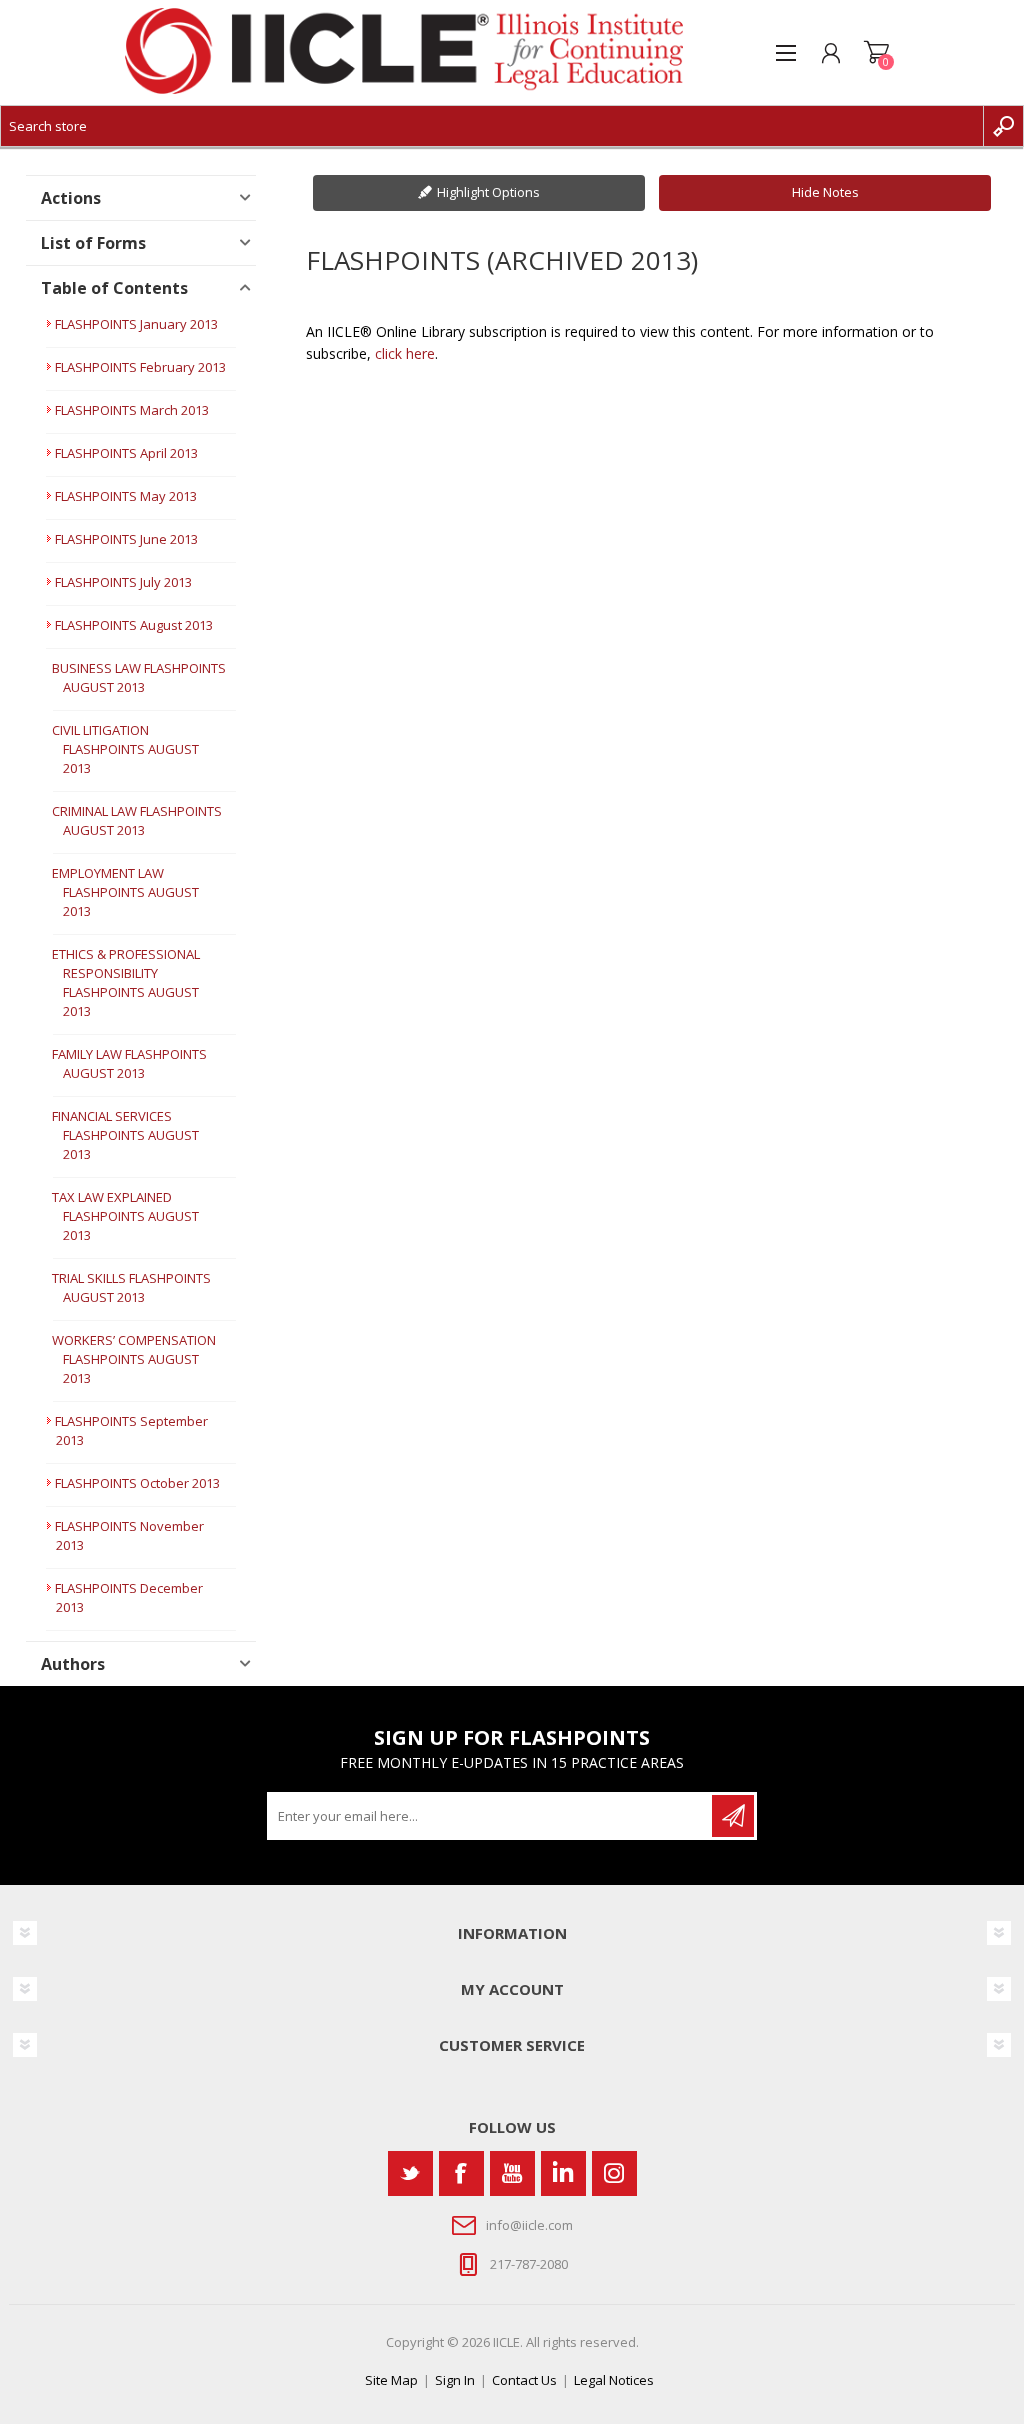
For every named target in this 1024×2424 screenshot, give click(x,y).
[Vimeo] (563, 2173)
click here (405, 353)
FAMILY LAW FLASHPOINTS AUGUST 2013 (129, 1063)
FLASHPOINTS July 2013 (123, 582)
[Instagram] (614, 2173)
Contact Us (524, 2380)
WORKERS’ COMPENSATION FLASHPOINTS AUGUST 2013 (134, 1359)
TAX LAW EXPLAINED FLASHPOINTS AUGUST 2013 (125, 1216)
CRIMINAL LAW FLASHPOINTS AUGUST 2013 (137, 820)
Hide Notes (825, 192)
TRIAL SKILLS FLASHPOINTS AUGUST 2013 (131, 1287)
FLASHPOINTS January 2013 (136, 324)
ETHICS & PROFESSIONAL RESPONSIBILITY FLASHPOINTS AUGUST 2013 (126, 982)
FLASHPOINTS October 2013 (137, 1483)
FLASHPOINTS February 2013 (140, 367)
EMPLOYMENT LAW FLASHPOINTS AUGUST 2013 (125, 892)
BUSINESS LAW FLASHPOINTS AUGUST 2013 (139, 677)
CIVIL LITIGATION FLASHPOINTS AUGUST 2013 (125, 749)
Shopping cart (876, 53)
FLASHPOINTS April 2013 (126, 453)
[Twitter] (410, 2173)
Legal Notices (614, 2380)
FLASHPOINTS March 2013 (132, 410)
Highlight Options (488, 192)
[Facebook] (461, 2173)
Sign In (455, 2380)
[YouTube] (512, 2173)
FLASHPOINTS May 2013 (126, 496)
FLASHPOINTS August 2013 (134, 625)
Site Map (391, 2380)
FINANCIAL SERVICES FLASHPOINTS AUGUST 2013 (125, 1135)
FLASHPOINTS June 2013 (126, 539)
